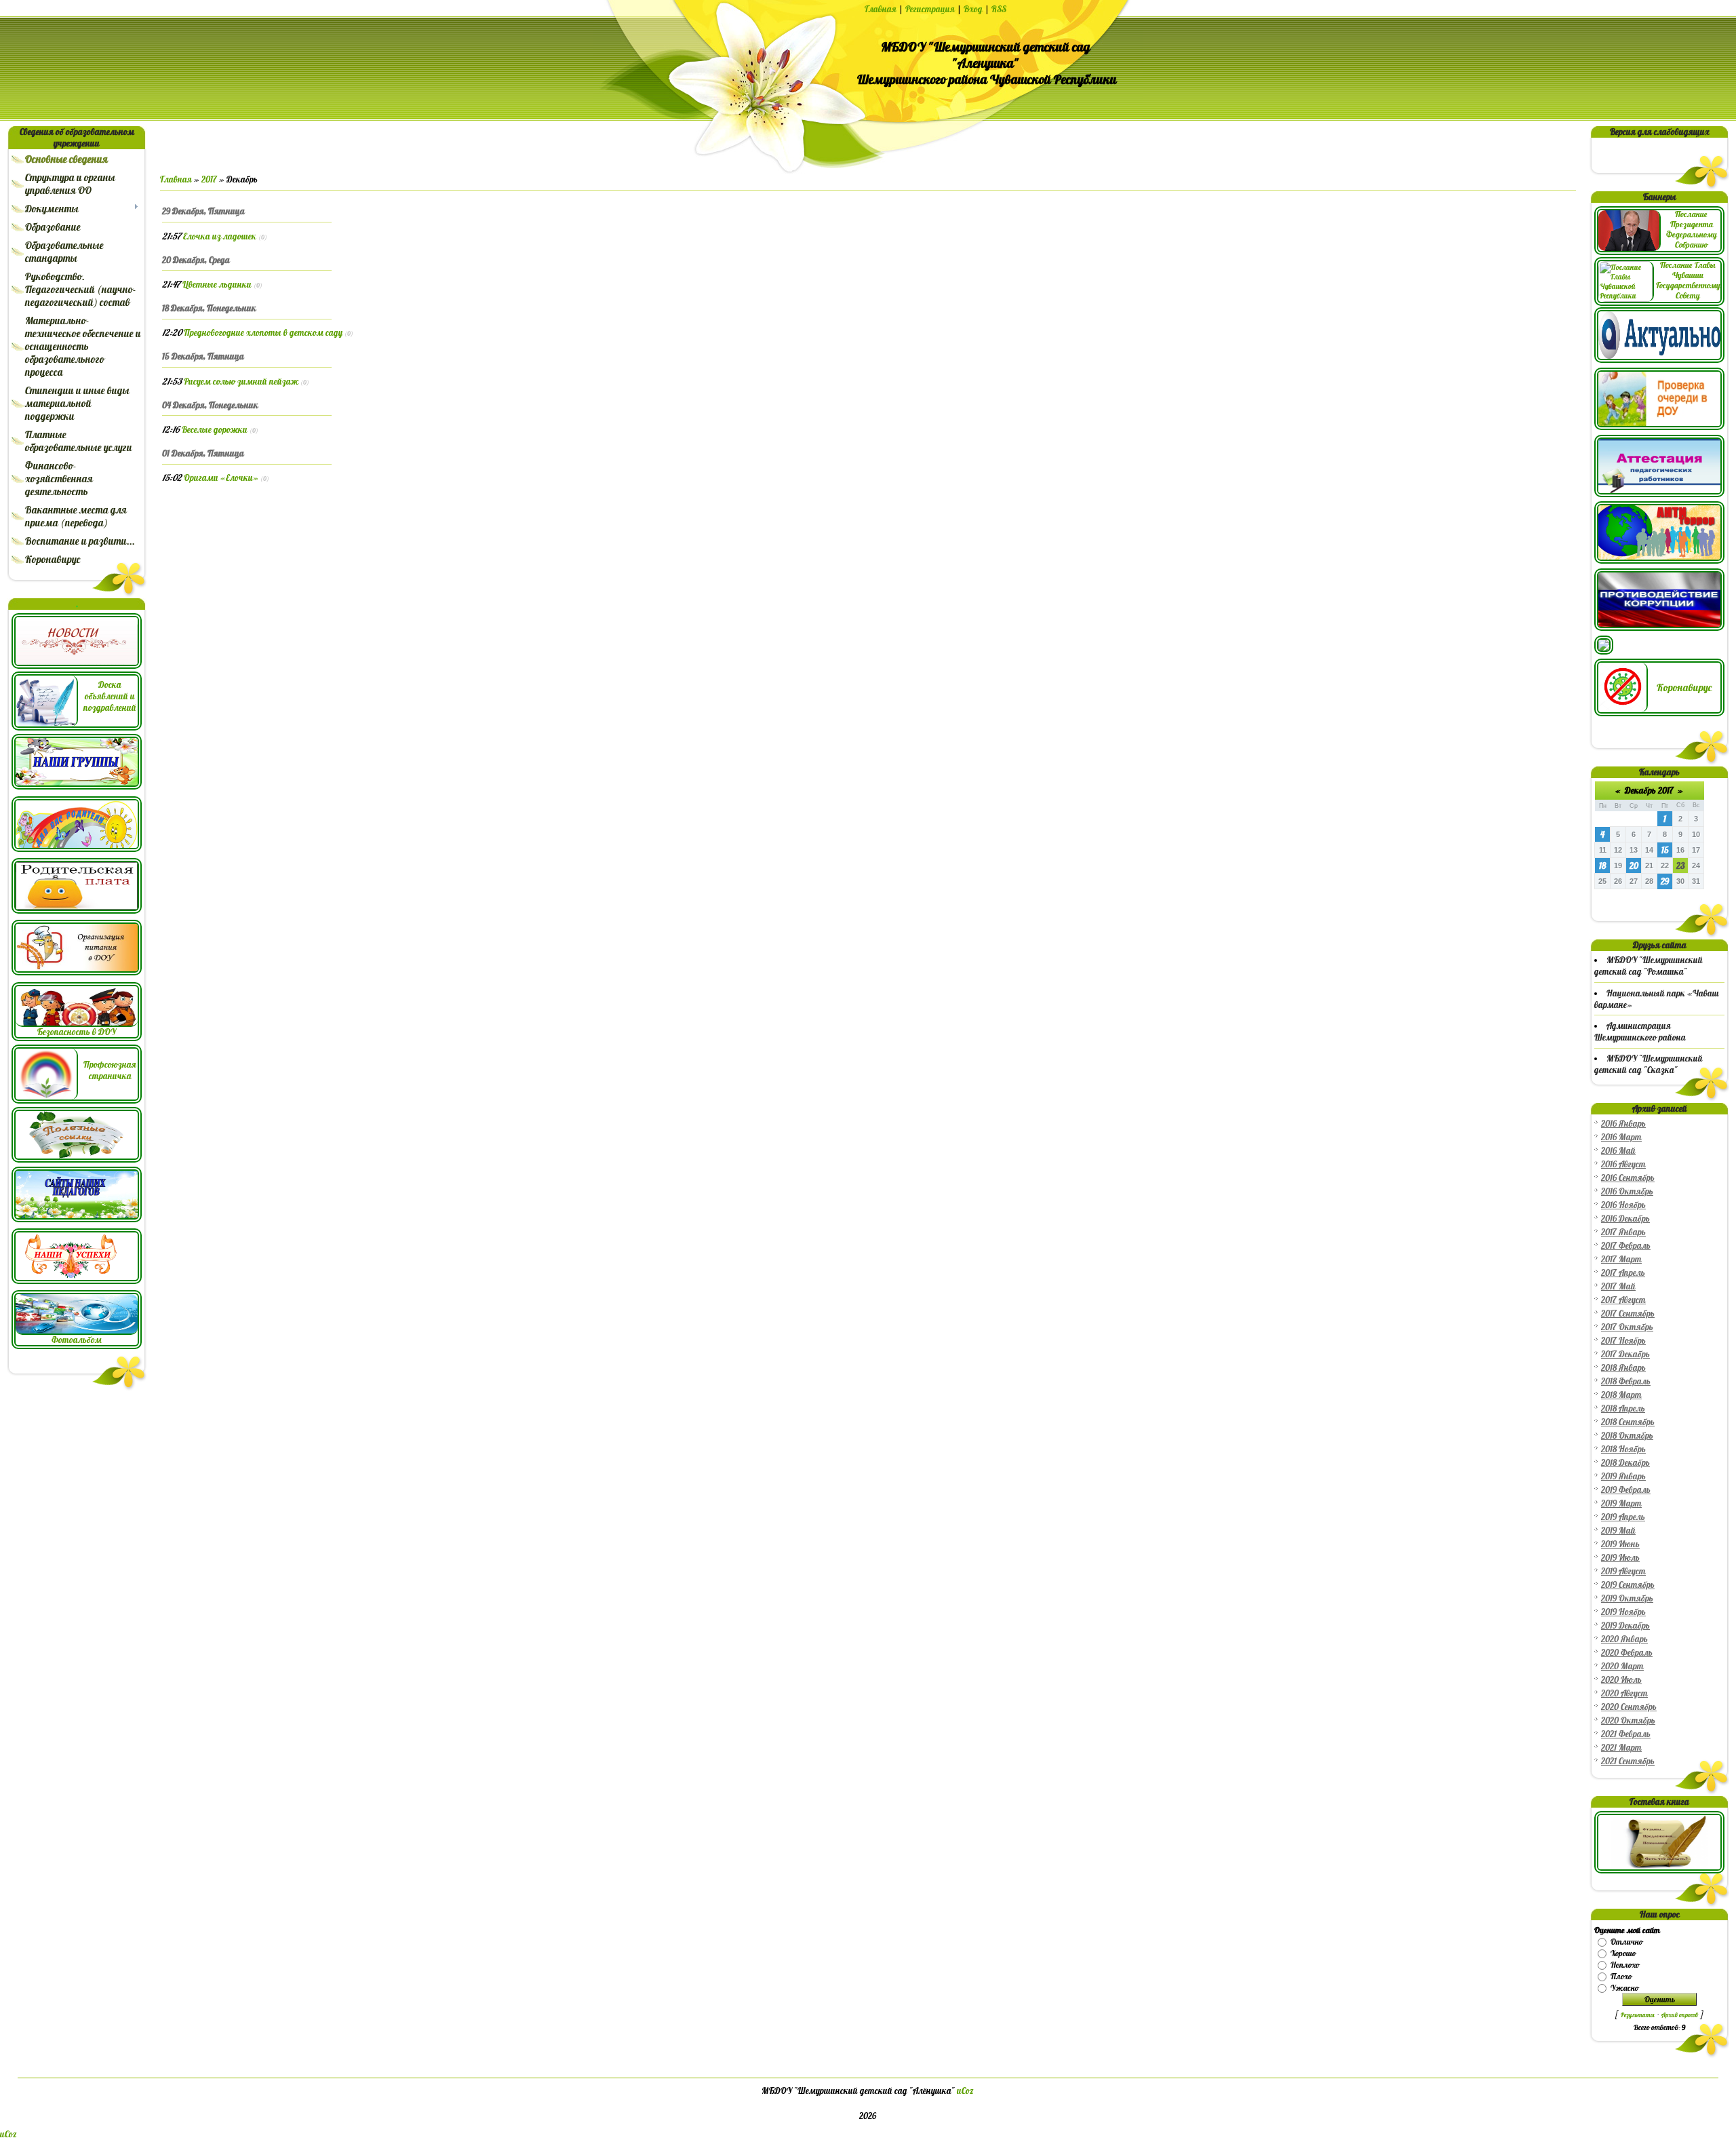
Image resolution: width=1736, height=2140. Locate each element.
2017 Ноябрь (1623, 1341)
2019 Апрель (1623, 1517)
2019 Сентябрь (1628, 1585)
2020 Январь (1624, 1639)
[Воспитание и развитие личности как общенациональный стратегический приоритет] (1604, 651)
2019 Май (1618, 1531)
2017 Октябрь (1627, 1327)
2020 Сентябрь (1629, 1707)
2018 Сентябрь (1628, 1422)
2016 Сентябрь (1628, 1178)
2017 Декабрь (1625, 1354)
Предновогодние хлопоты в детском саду (263, 333)
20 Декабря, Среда (196, 260)
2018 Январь (1623, 1368)
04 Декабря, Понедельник (210, 405)
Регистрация (930, 9)
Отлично (1626, 1942)
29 (1665, 881)
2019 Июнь (1620, 1544)
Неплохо (1625, 1965)
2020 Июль (1621, 1680)
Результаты (1638, 2015)
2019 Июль (1620, 1558)
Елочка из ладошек (220, 236)
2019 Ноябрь (1623, 1612)
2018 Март (1621, 1395)
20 (1634, 866)
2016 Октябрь (1627, 1191)
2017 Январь (1623, 1232)
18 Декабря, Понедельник (209, 308)
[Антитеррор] (1659, 561)
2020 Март (1622, 1666)
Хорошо (1623, 1953)
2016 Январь (1623, 1124)
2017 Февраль (1626, 1246)
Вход (973, 9)
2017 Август (1623, 1300)
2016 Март (1621, 1137)
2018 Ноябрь (1623, 1449)
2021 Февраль (1626, 1734)
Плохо (1621, 1976)
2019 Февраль (1626, 1490)
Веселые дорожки (215, 430)
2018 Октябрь (1627, 1436)
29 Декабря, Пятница (203, 211)
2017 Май (1618, 1286)
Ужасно (1624, 1988)
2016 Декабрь (1625, 1219)
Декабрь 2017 (1649, 791)
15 (1665, 850)
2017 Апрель (1623, 1273)
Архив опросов (1680, 2015)
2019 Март (1621, 1503)
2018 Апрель (1623, 1408)
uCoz (965, 2091)
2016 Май (1618, 1151)
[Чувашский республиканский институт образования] (1659, 494)
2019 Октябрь (1627, 1598)
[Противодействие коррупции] (1659, 628)
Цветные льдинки (217, 285)
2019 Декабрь (1625, 1626)
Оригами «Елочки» (221, 478)
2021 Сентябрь (1628, 1761)
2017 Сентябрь (1628, 1314)
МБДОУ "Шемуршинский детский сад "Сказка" (1649, 1064)
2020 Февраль (1627, 1653)
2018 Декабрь (1625, 1463)
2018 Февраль (1626, 1381)
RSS (999, 9)
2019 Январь (1623, 1476)
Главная (881, 9)
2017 (209, 179)
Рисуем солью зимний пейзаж (241, 382)
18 (1602, 866)
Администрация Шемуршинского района (1640, 1032)
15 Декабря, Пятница (203, 356)
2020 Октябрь (1628, 1720)
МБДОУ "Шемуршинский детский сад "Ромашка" (1649, 966)
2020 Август (1624, 1693)
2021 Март (1621, 1748)
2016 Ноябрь (1623, 1205)
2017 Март (1621, 1259)
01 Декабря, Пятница (203, 453)
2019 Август (1623, 1571)
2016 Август (1623, 1164)
